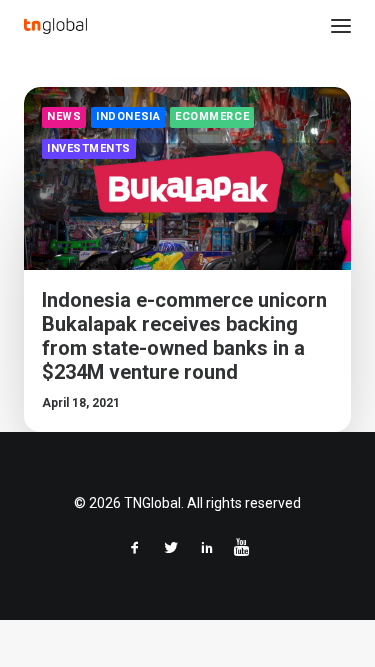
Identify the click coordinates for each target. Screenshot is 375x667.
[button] (341, 26)
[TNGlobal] (55, 26)
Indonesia (128, 116)
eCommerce (212, 116)
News (64, 116)
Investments (89, 148)
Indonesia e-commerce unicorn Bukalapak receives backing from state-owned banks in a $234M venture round (184, 336)
